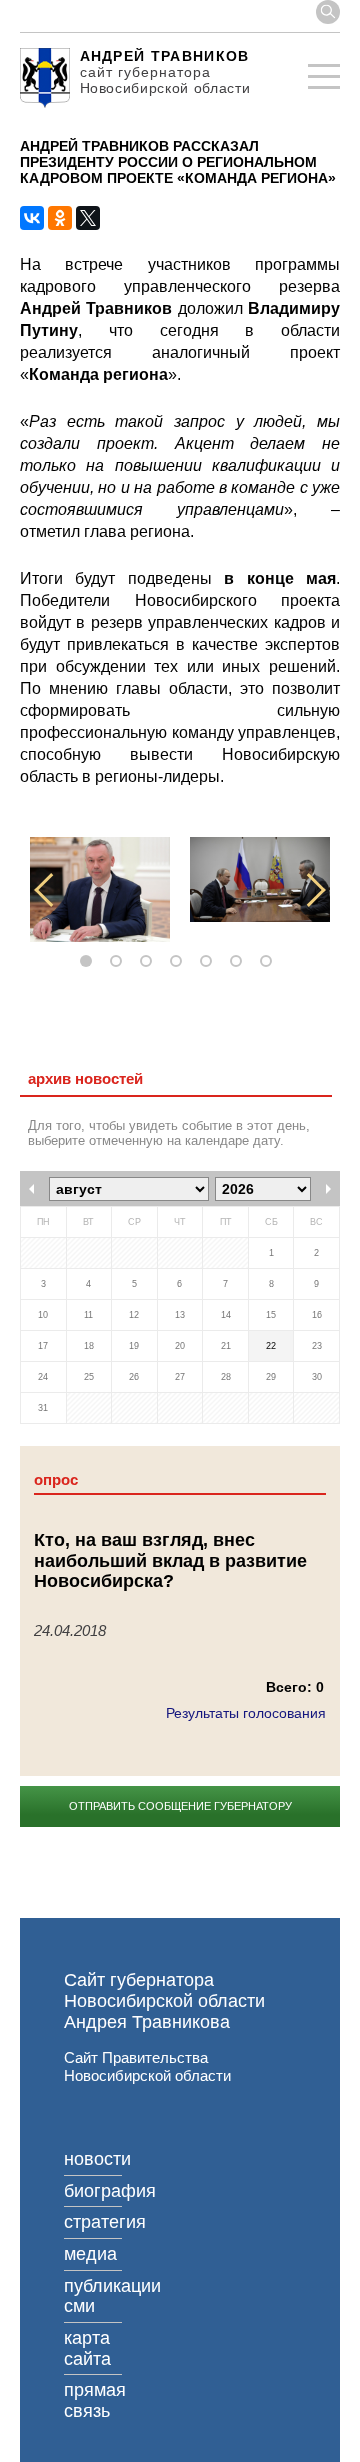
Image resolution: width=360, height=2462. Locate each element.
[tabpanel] (100, 889)
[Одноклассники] (60, 218)
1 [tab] (90, 962)
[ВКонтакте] (32, 218)
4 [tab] (180, 962)
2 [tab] (120, 962)
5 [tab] (210, 962)
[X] (88, 218)
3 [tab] (150, 962)
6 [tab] (240, 962)
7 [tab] (270, 962)
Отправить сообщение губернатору (180, 1806)
